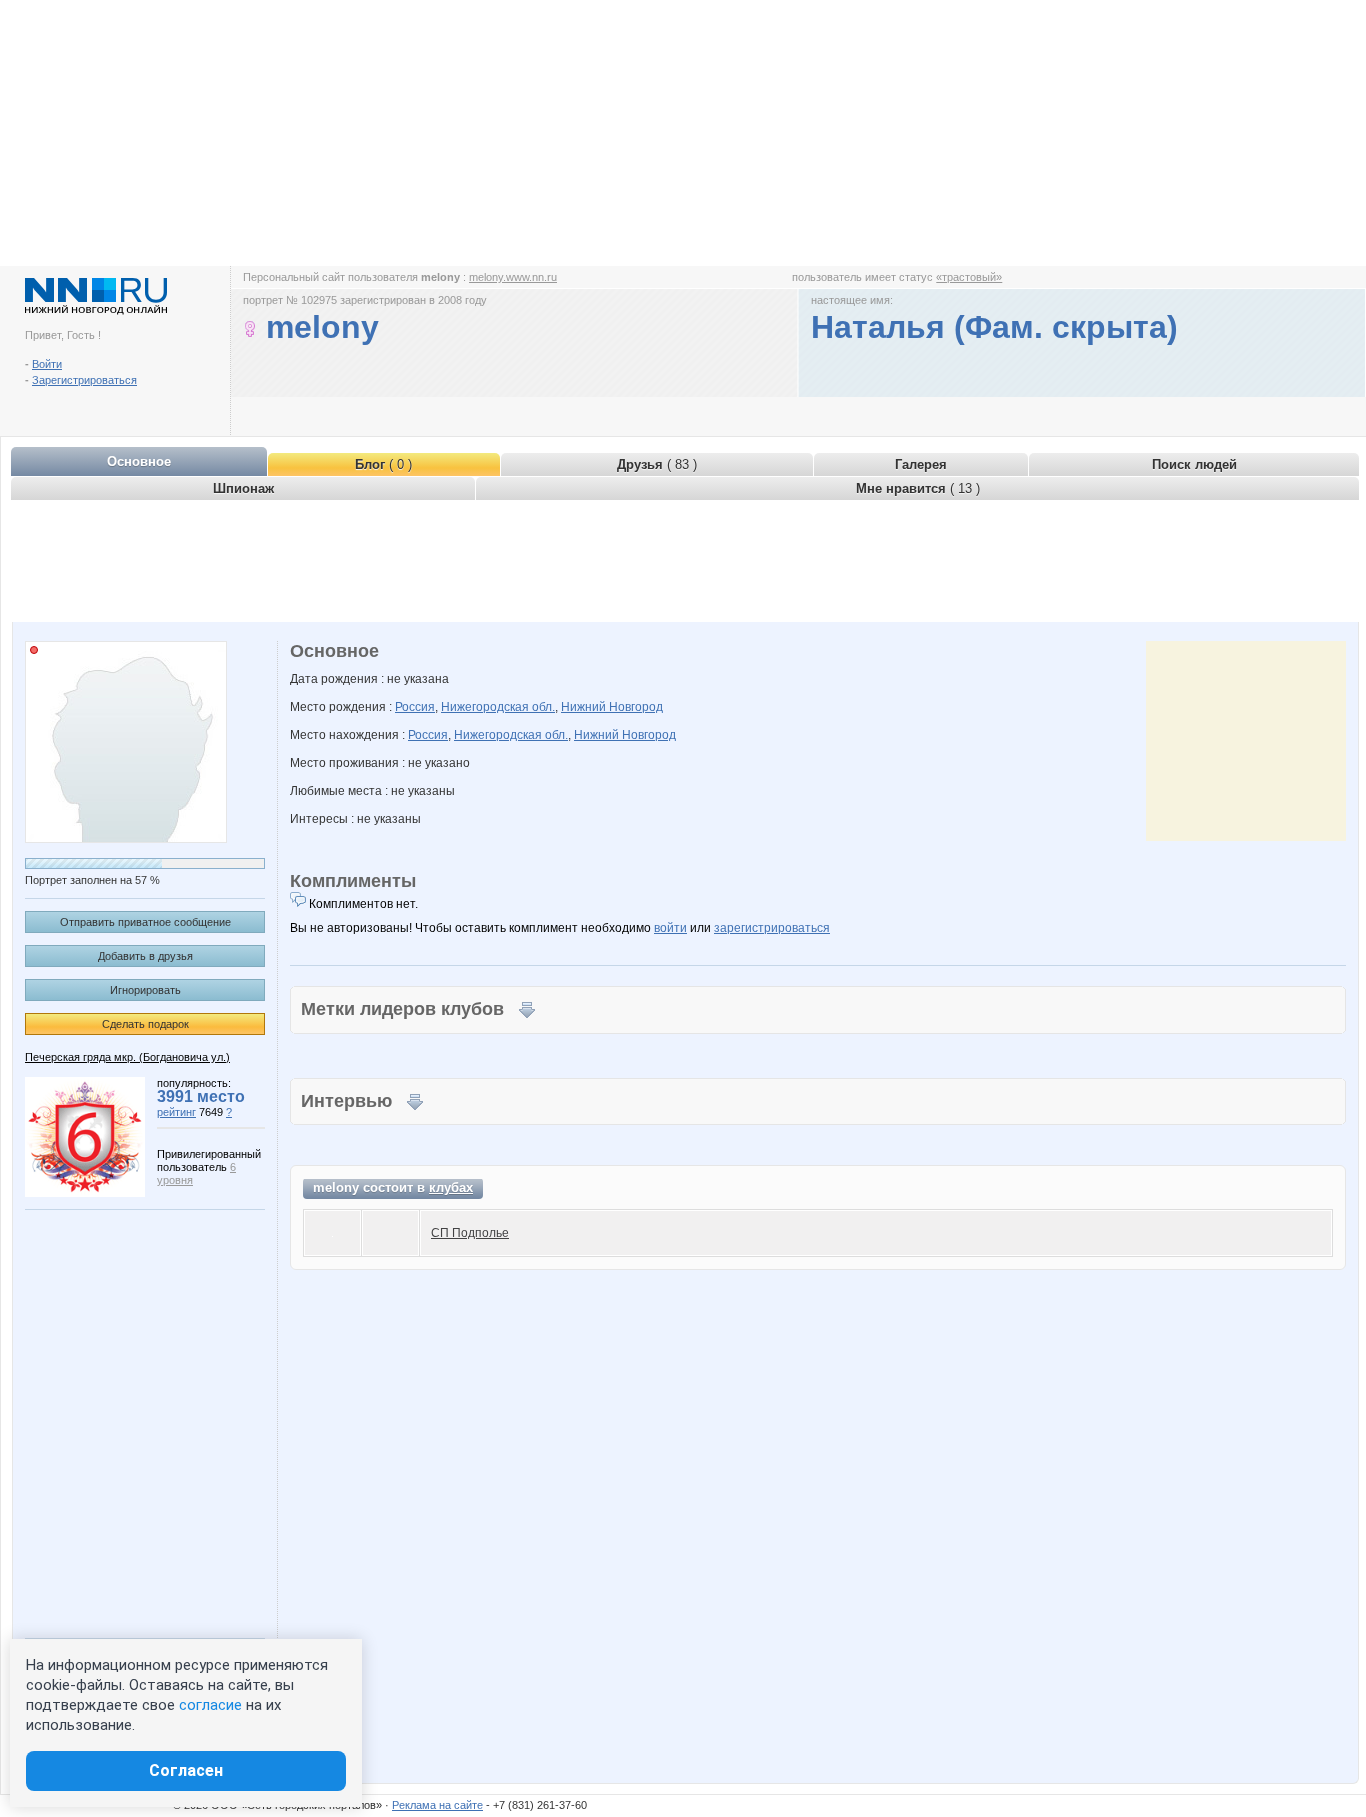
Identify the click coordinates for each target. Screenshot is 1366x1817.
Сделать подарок (145, 1024)
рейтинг (176, 1112)
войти (670, 928)
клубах (451, 1187)
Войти (47, 364)
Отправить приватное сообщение (145, 922)
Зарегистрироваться (84, 380)
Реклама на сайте (437, 1805)
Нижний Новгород (612, 707)
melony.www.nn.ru (513, 277)
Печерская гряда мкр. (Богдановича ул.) (127, 1057)
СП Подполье (470, 1233)
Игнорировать (145, 990)
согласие (210, 1705)
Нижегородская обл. (498, 707)
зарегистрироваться (772, 928)
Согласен (186, 1770)
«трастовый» (969, 277)
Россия (415, 707)
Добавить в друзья (145, 956)
